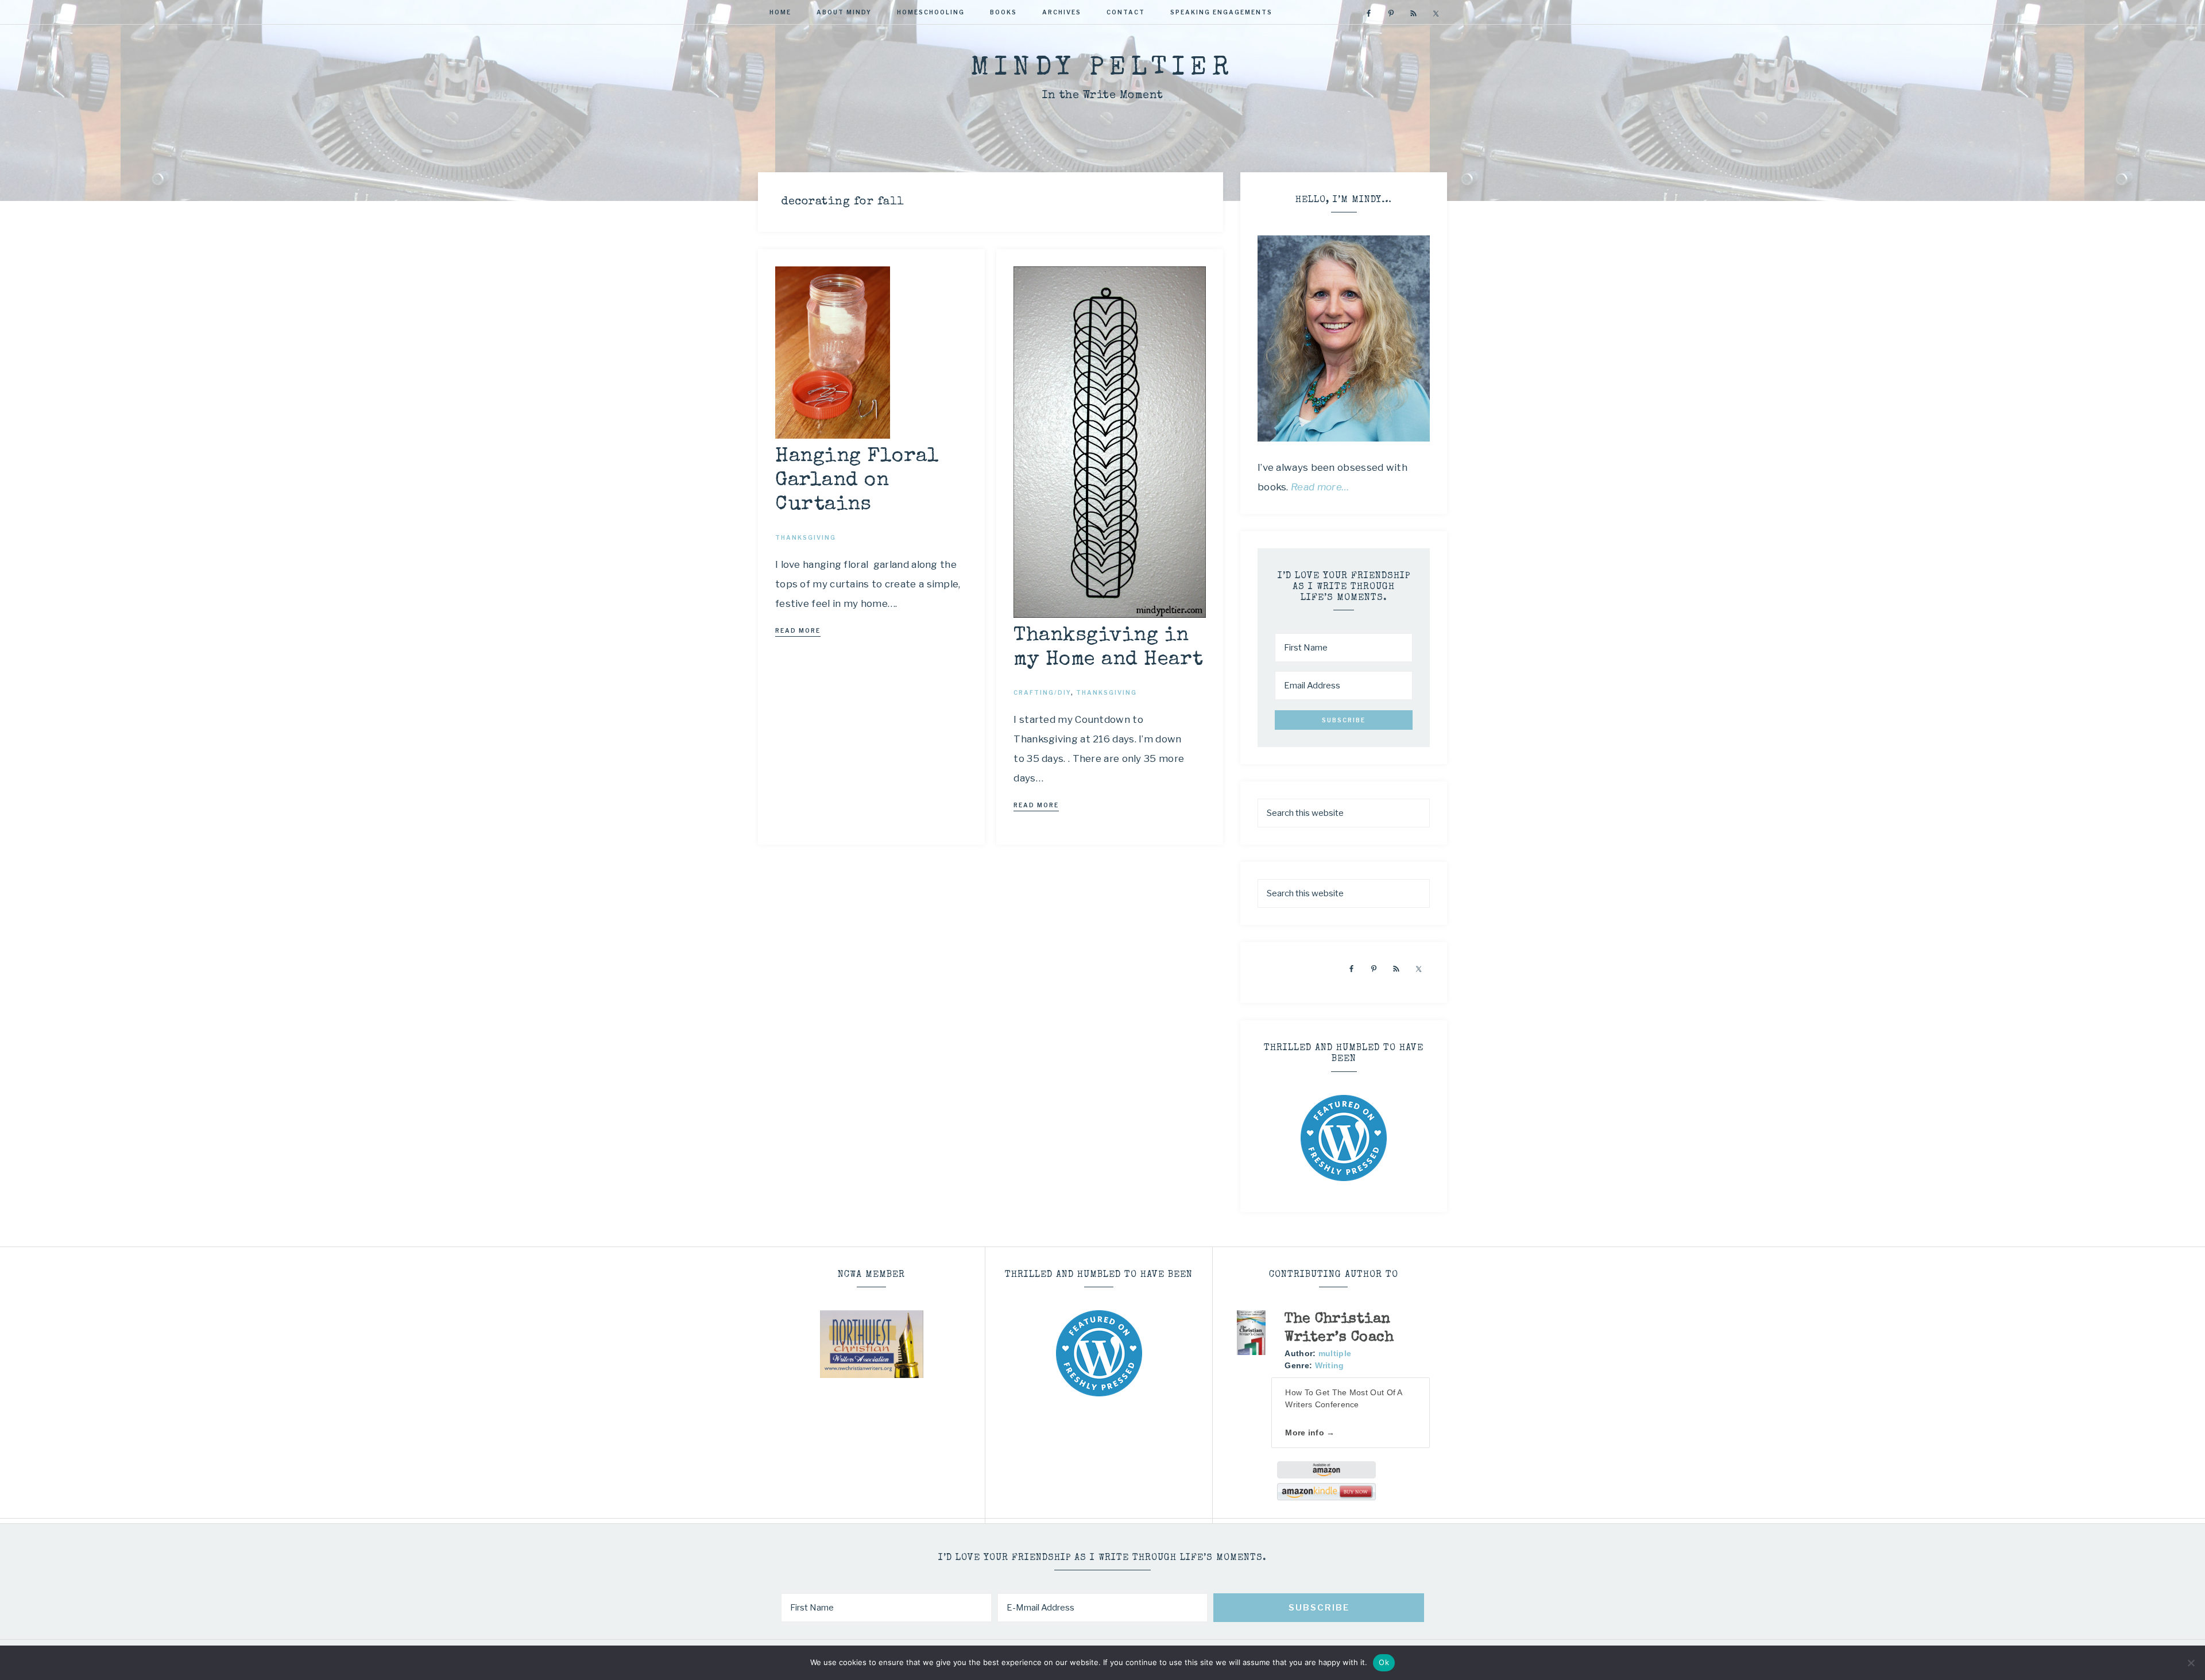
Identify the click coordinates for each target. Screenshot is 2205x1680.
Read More (798, 630)
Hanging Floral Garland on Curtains (857, 481)
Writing (1330, 1365)
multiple (1335, 1353)
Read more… (1320, 487)
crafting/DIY (1042, 692)
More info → (1310, 1433)
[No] (2191, 1663)
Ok (1384, 1662)
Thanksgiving (806, 537)
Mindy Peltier (1102, 69)
